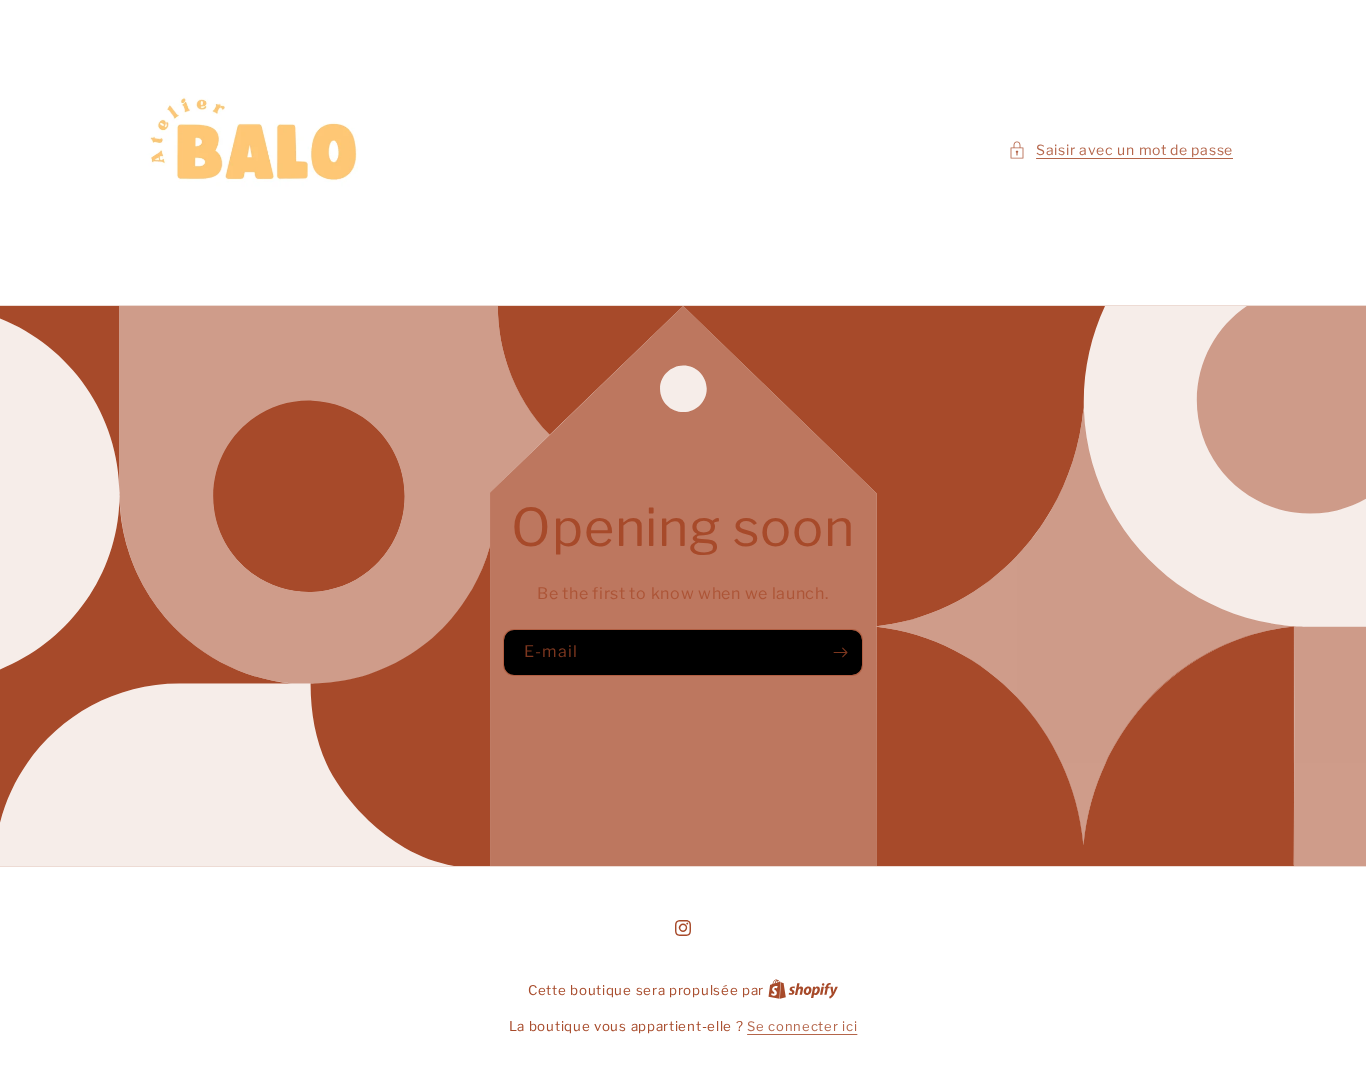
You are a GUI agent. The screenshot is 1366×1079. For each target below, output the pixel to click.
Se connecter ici (802, 1026)
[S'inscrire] (840, 652)
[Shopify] (803, 990)
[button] (1120, 149)
